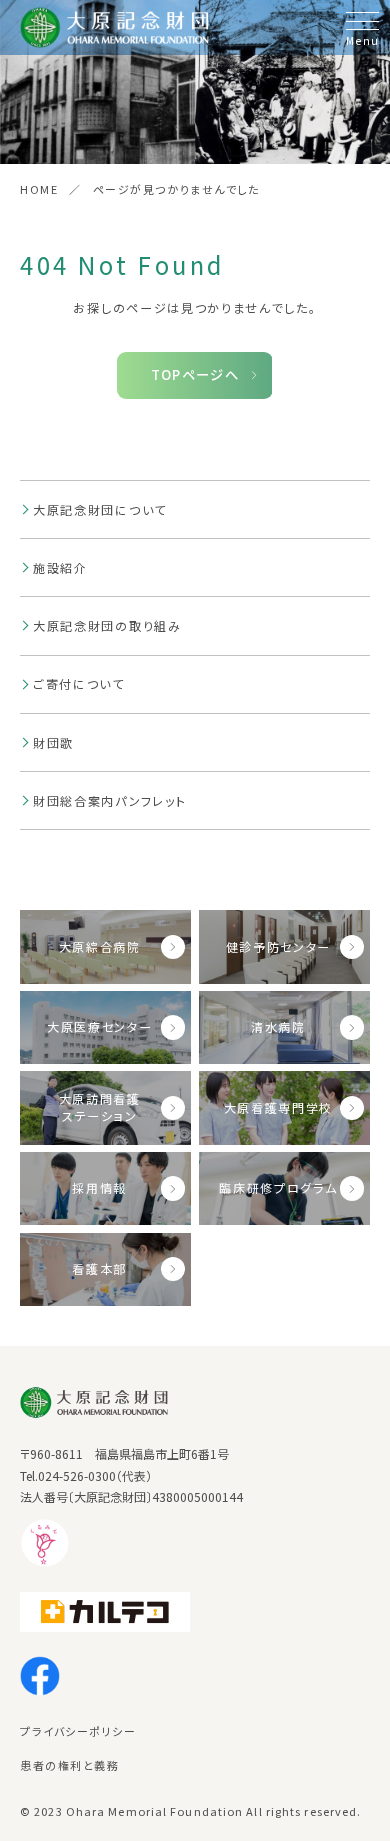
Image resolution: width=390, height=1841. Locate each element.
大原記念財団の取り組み (107, 625)
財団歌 (53, 742)
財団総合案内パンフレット (109, 800)
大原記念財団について (100, 509)
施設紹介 (60, 567)
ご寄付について (79, 683)
